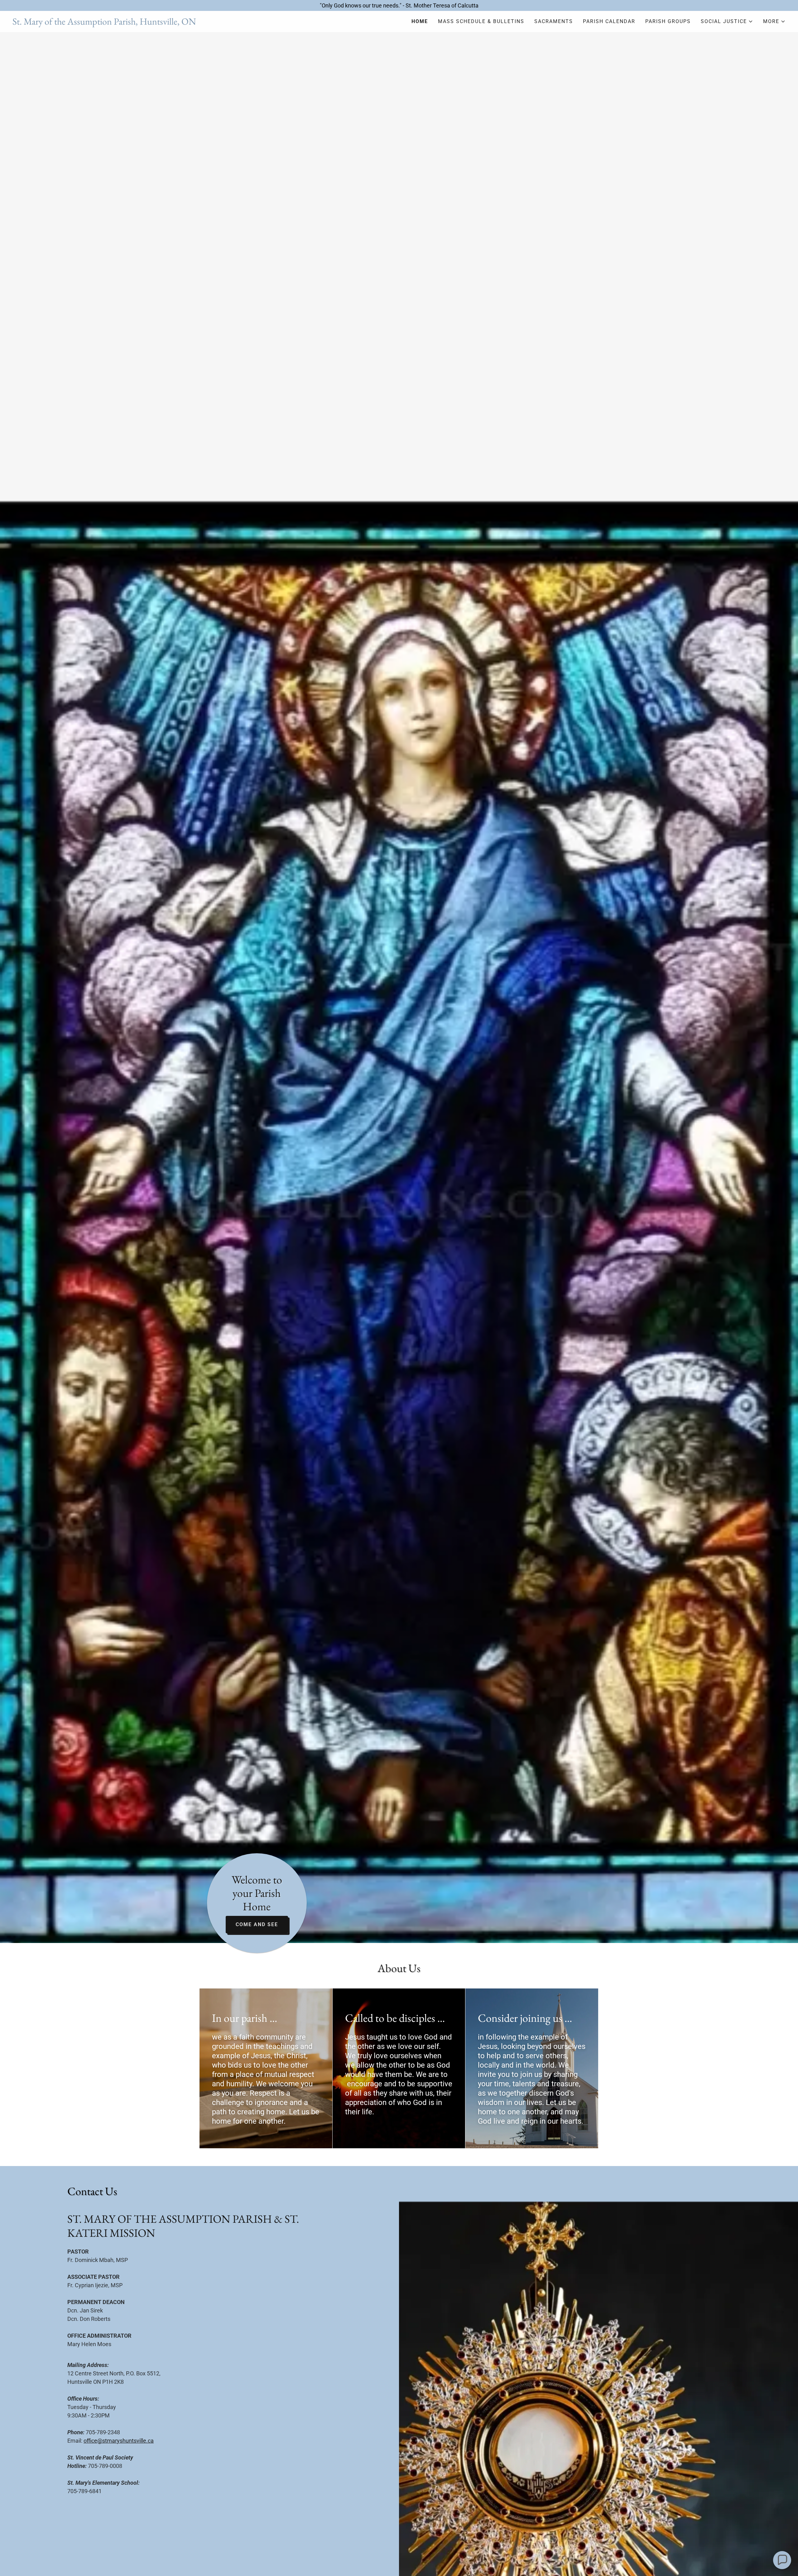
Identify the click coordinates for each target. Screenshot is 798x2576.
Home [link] (420, 21)
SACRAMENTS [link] (554, 21)
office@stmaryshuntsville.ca (119, 2441)
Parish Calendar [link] (609, 21)
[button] (727, 21)
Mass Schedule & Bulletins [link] (481, 21)
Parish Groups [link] (668, 21)
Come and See (257, 1924)
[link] (206, 23)
